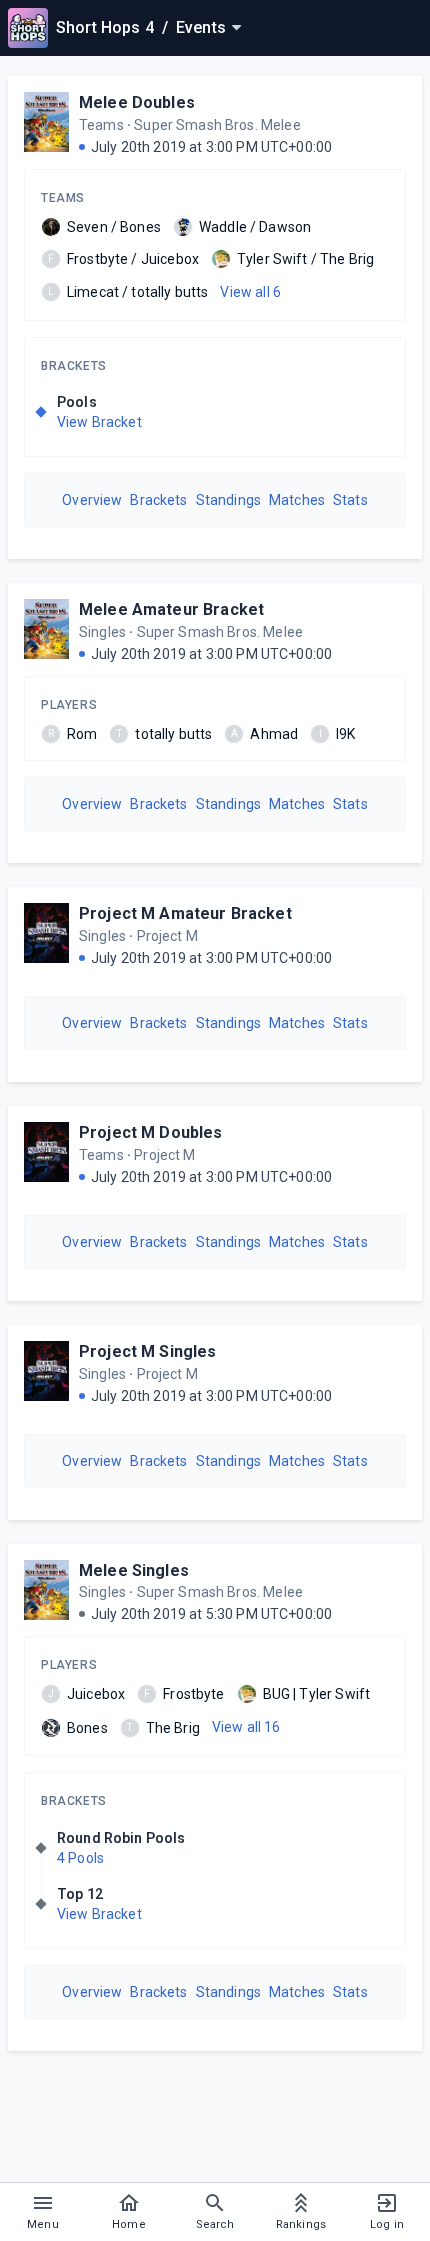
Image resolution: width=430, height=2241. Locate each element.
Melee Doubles (137, 102)
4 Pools (80, 1858)
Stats (350, 500)
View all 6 (250, 292)
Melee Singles (134, 1570)
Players (69, 705)
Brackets (74, 366)
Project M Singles (148, 1351)
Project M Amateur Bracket (185, 913)
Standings (228, 500)
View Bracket (99, 422)
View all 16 (246, 1727)
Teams (63, 198)
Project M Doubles (151, 1132)
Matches (297, 500)
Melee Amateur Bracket (171, 609)
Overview (92, 500)
